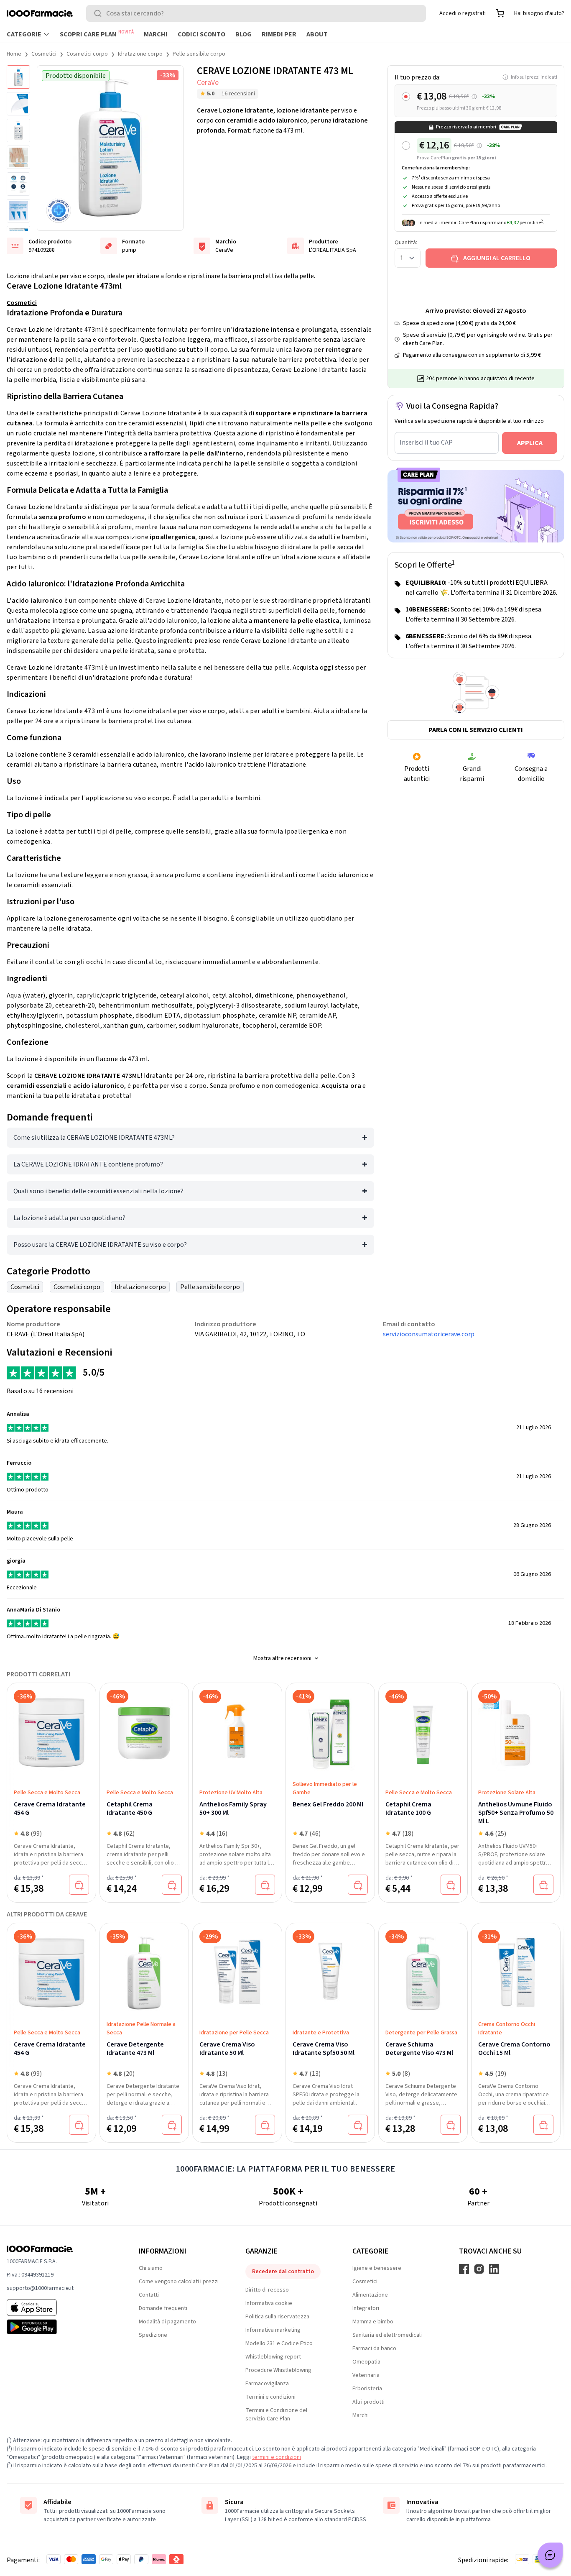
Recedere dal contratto (283, 2272)
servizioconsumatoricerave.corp (429, 1334)
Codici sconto (201, 34)
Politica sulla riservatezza (277, 2317)
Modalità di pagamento (167, 2322)
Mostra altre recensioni (282, 1658)
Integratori (366, 2308)
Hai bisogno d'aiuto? (539, 13)
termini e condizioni (277, 2457)
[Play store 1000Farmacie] (59, 2327)
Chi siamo (151, 2268)
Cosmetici (44, 54)
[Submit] (99, 13)
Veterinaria (366, 2375)
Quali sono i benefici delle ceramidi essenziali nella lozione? (98, 1191)
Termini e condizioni (270, 2397)
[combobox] (256, 13)
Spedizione (153, 2335)
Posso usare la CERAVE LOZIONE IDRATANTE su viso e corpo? (100, 1245)
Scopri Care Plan (97, 34)
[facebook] (464, 2269)
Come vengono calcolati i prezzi (179, 2282)
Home (14, 54)
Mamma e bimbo (373, 2322)
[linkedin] (494, 2269)
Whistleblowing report (273, 2357)
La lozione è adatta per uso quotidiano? (69, 1218)
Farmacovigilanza (267, 2384)
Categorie (24, 34)
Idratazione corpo (140, 54)
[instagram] (479, 2269)
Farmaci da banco (374, 2348)
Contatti (149, 2295)
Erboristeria (367, 2389)
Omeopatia (366, 2362)
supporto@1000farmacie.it (40, 2288)
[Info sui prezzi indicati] (474, 97)
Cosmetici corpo (87, 54)
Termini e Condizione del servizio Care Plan (276, 2415)
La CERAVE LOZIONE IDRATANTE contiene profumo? (88, 1164)
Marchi (156, 34)
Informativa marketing (273, 2330)
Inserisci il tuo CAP (426, 443)
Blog (243, 34)
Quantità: (406, 243)
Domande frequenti (163, 2308)
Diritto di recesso (267, 2290)
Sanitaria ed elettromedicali (387, 2335)
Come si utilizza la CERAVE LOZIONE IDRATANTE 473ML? (94, 1138)
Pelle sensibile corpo (199, 54)
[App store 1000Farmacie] (59, 2307)
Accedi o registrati (463, 13)
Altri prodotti (368, 2402)
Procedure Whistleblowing (278, 2370)
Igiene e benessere (377, 2268)
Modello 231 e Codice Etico (279, 2343)
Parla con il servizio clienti (476, 730)
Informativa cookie (269, 2303)
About (317, 34)
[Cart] (500, 13)
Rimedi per (279, 34)
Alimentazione (370, 2295)
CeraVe (208, 83)
